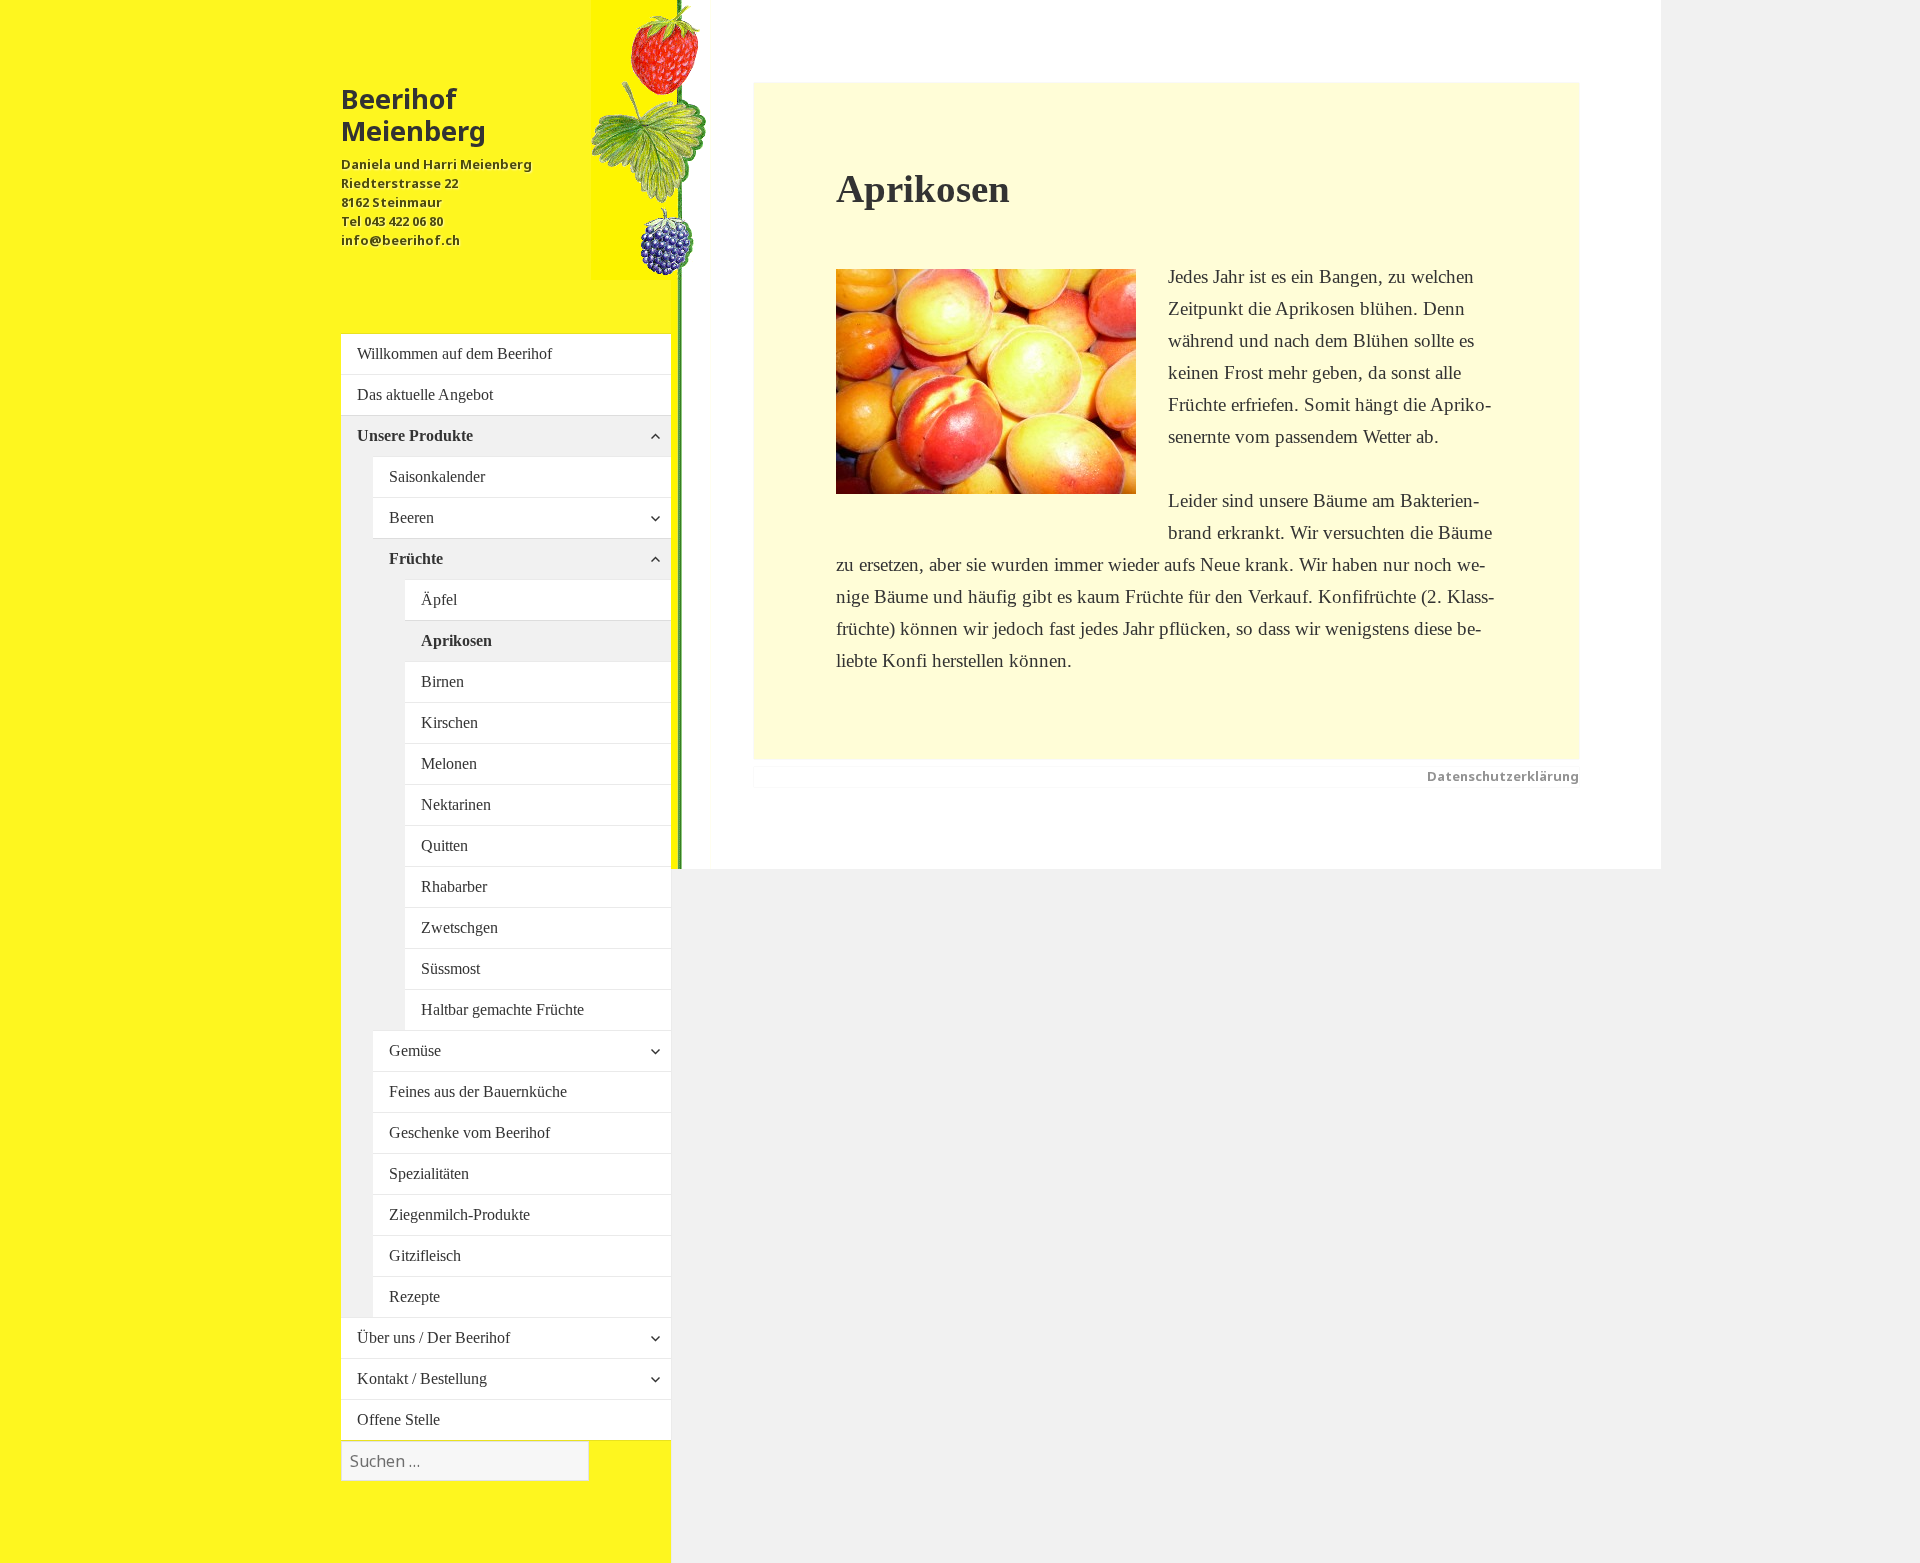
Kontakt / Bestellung (422, 1378)
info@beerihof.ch (400, 240)
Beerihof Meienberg (413, 114)
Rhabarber (454, 886)
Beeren (411, 517)
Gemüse (415, 1050)
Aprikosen (456, 640)
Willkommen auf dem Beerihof (454, 353)
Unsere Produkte (415, 435)
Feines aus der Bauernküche (478, 1091)
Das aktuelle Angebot (425, 394)
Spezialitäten (429, 1173)
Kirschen (449, 722)
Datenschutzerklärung (1503, 776)
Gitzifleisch (425, 1255)
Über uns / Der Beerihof (433, 1337)
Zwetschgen (459, 927)
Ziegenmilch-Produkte (459, 1214)
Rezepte (414, 1296)
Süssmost (450, 968)
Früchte (416, 558)
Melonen (449, 763)
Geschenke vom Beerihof (469, 1132)
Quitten (444, 845)
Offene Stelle (398, 1419)
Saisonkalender (437, 476)
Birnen (442, 681)
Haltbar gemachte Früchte (502, 1009)
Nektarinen (456, 804)
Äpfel (439, 599)
